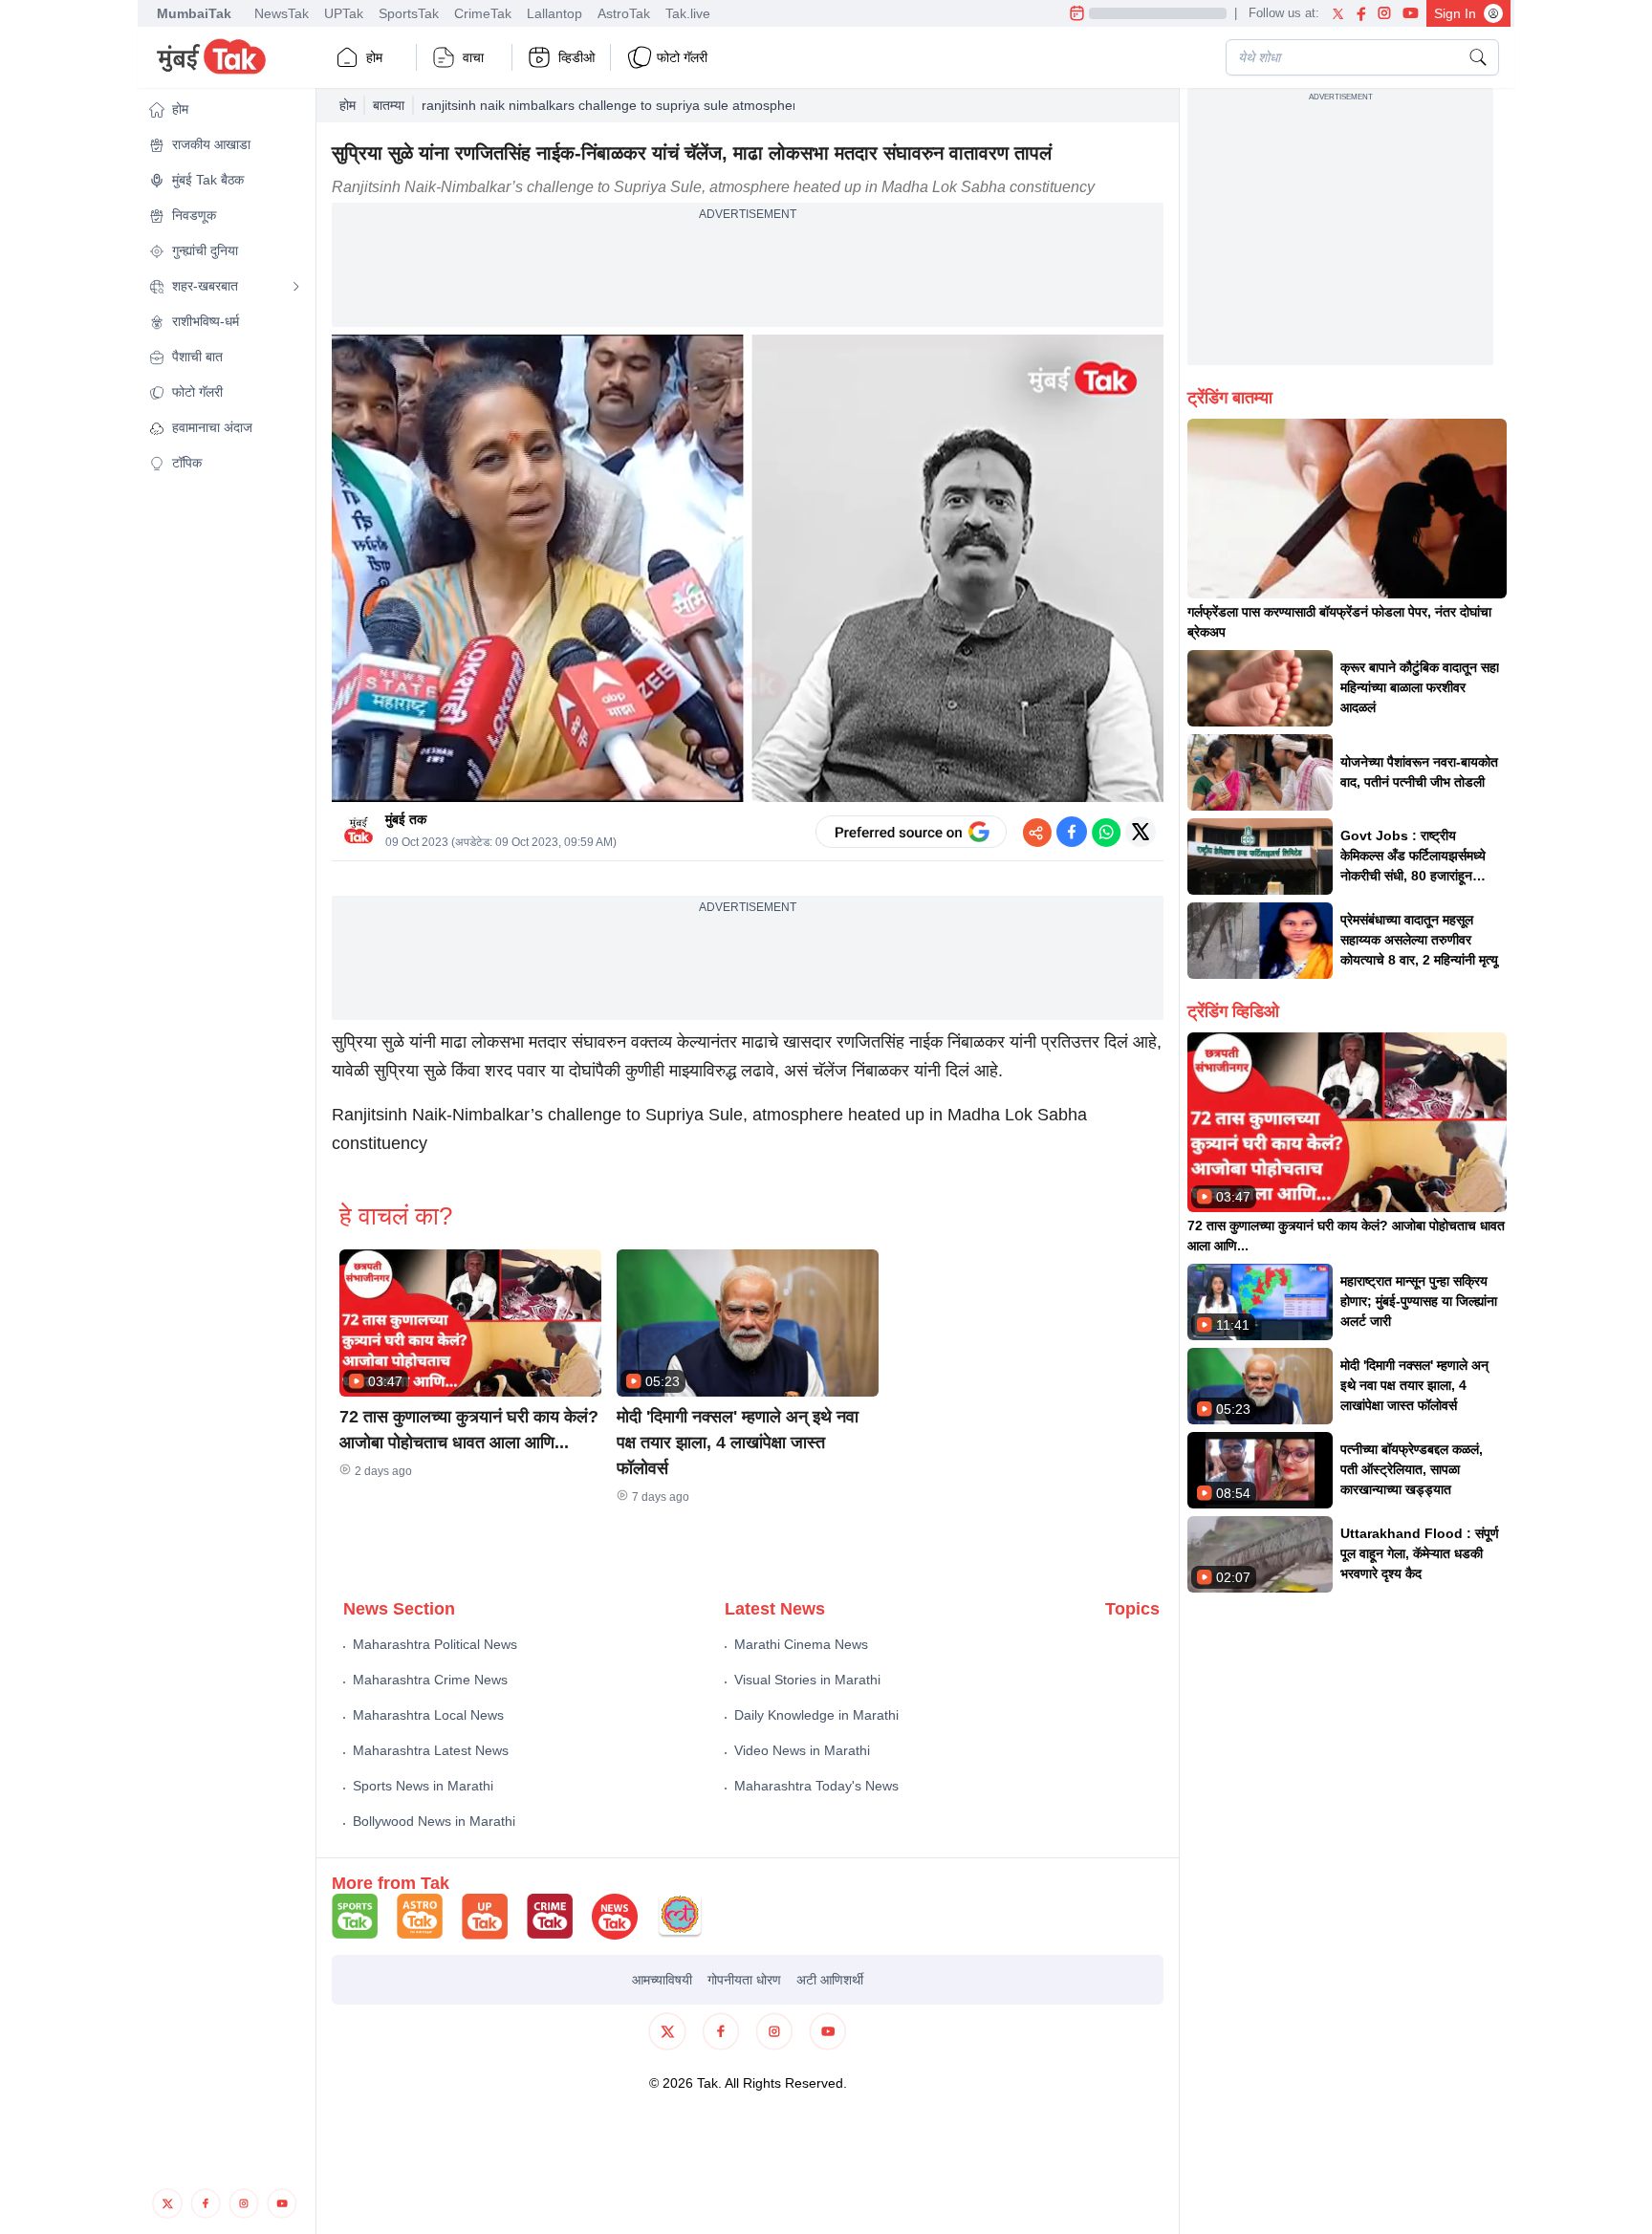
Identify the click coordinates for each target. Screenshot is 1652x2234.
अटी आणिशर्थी (830, 1980)
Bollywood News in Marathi (434, 1821)
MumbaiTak (194, 13)
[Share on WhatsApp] (1106, 832)
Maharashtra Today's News (816, 1786)
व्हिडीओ (576, 57)
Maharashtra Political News (435, 1644)
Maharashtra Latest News (431, 1750)
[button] (225, 109)
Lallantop (554, 13)
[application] (748, 569)
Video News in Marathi (802, 1750)
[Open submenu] (296, 287)
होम (374, 57)
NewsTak (282, 13)
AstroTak (624, 13)
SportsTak (409, 13)
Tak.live (688, 13)
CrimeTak (483, 13)
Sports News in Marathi (423, 1786)
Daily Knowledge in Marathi (816, 1715)
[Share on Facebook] (1072, 832)
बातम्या (389, 105)
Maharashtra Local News (428, 1715)
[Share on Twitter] (1141, 832)
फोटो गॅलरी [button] (682, 57)
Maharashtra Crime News (430, 1680)
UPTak (344, 13)
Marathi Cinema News (801, 1644)
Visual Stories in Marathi (807, 1680)
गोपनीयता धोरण (744, 1980)
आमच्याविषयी (662, 1980)
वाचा (473, 57)
